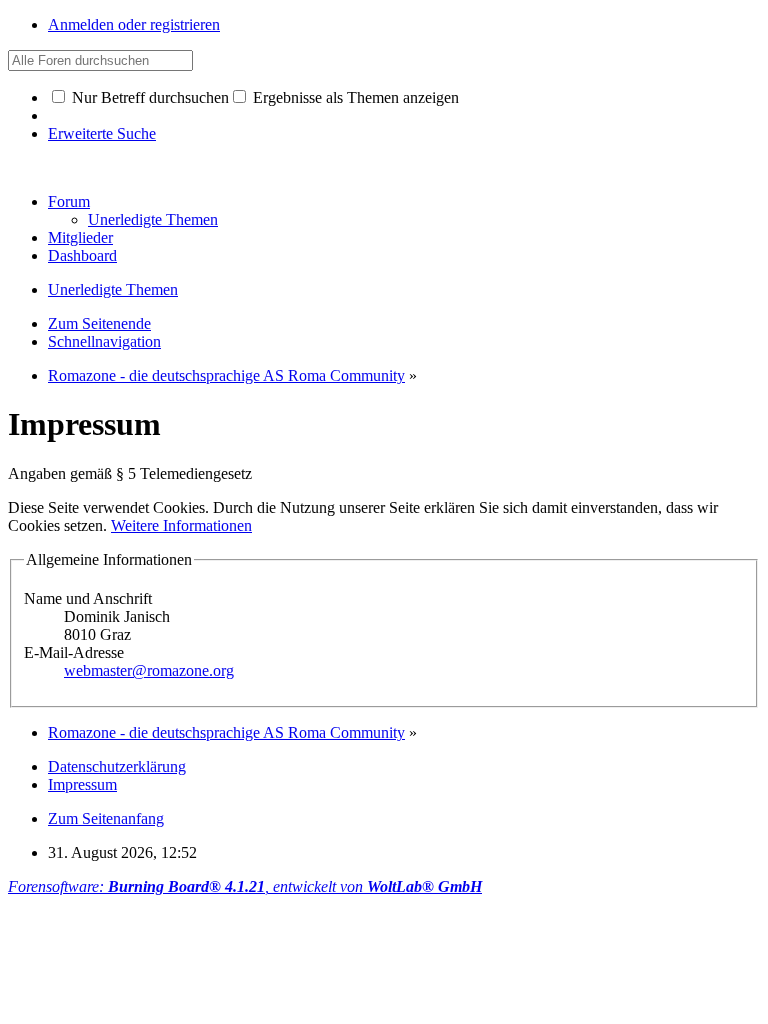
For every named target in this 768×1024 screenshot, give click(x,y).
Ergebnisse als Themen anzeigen (354, 97)
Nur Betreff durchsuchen (148, 97)
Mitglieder (80, 237)
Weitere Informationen (181, 525)
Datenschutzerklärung (117, 766)
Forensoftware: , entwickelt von (245, 886)
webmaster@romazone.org (149, 670)
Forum (69, 201)
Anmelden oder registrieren (134, 24)
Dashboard (82, 255)
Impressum (82, 784)
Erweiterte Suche (102, 133)
